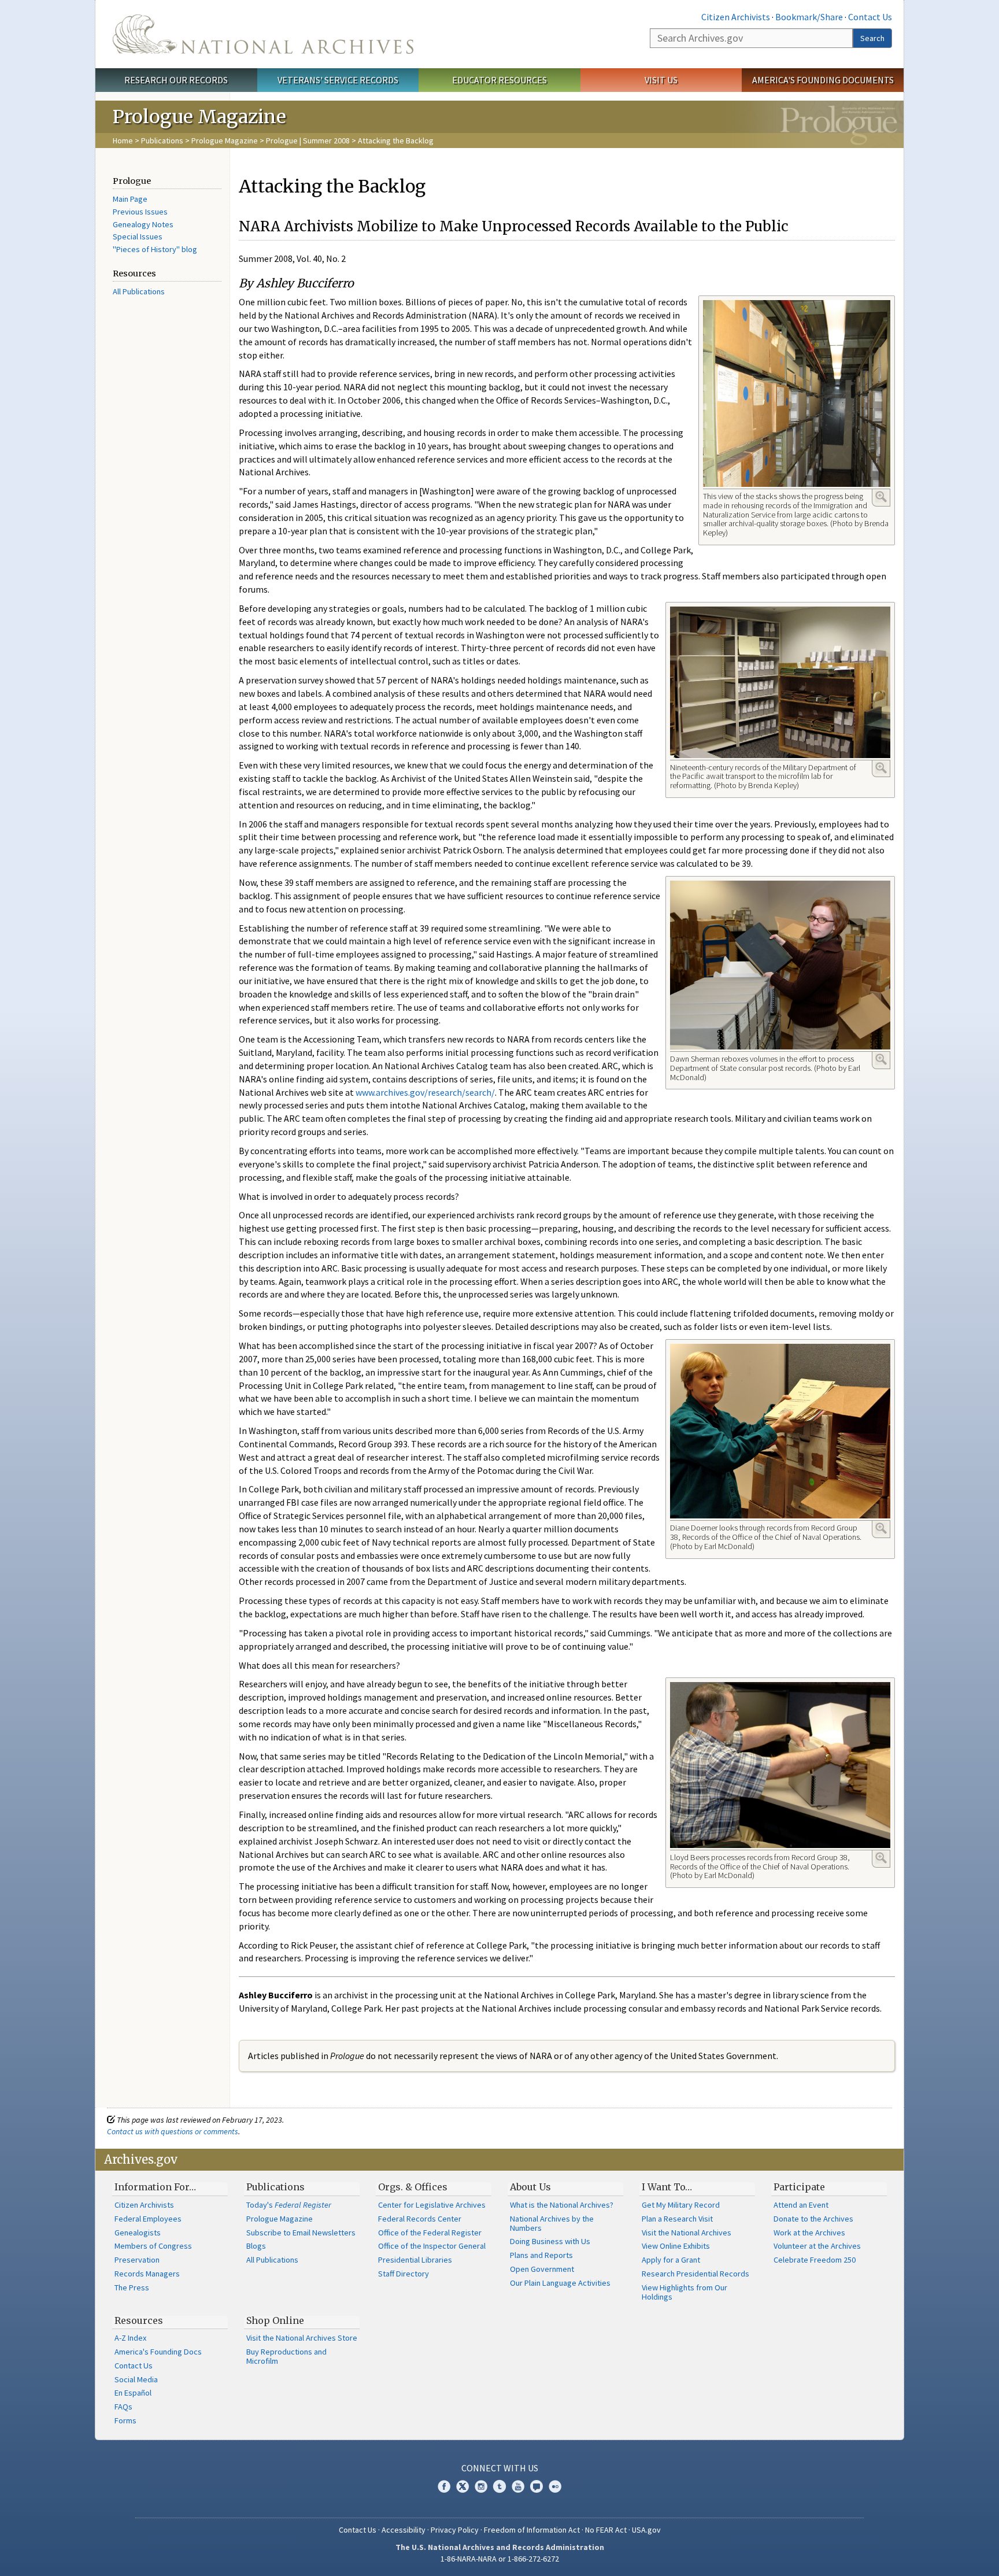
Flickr (555, 2486)
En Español (133, 2393)
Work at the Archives (809, 2233)
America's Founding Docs (158, 2352)
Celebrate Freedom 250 (815, 2260)
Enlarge (881, 497)
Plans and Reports (541, 2255)
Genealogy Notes (143, 224)
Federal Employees (148, 2219)
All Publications (139, 291)
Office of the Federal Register (430, 2233)
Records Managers (147, 2274)
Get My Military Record (681, 2205)
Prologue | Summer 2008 (308, 141)
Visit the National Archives (687, 2233)
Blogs (256, 2246)
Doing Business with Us (550, 2241)
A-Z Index (130, 2338)
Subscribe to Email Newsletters (301, 2233)
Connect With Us (500, 2468)
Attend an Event (801, 2205)
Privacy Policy (455, 2530)
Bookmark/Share (809, 17)
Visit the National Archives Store (302, 2338)
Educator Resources (499, 80)
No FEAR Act (606, 2530)
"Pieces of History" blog (155, 249)
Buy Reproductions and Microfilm (286, 2356)
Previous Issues (140, 212)
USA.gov (646, 2530)
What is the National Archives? (562, 2205)
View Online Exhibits (676, 2246)
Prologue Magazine (225, 141)
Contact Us (870, 17)
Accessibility (404, 2530)
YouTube (518, 2486)
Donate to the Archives (813, 2219)
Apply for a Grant (671, 2260)
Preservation (137, 2260)
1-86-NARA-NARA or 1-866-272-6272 (500, 2559)
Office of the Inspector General (432, 2246)
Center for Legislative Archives (432, 2205)
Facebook (444, 2486)
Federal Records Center (420, 2219)
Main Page (130, 199)
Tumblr (499, 2486)
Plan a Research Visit (677, 2219)
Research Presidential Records (695, 2274)
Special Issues (138, 236)
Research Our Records (176, 80)
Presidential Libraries (415, 2260)
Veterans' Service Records (338, 80)
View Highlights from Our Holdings (684, 2292)
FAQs (123, 2407)
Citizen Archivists (736, 17)
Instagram (481, 2486)
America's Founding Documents (823, 80)
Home (123, 141)
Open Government (542, 2269)
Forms (125, 2420)
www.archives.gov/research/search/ (425, 1092)
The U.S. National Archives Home (263, 34)
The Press (132, 2287)
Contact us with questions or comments (173, 2131)
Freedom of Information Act (532, 2530)
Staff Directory (404, 2274)
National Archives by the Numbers (552, 2223)
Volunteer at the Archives (817, 2246)
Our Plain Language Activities (560, 2283)
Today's (289, 2205)
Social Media (136, 2379)
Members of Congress (153, 2246)
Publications (162, 141)
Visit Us (661, 80)
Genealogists (138, 2233)
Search (872, 38)
